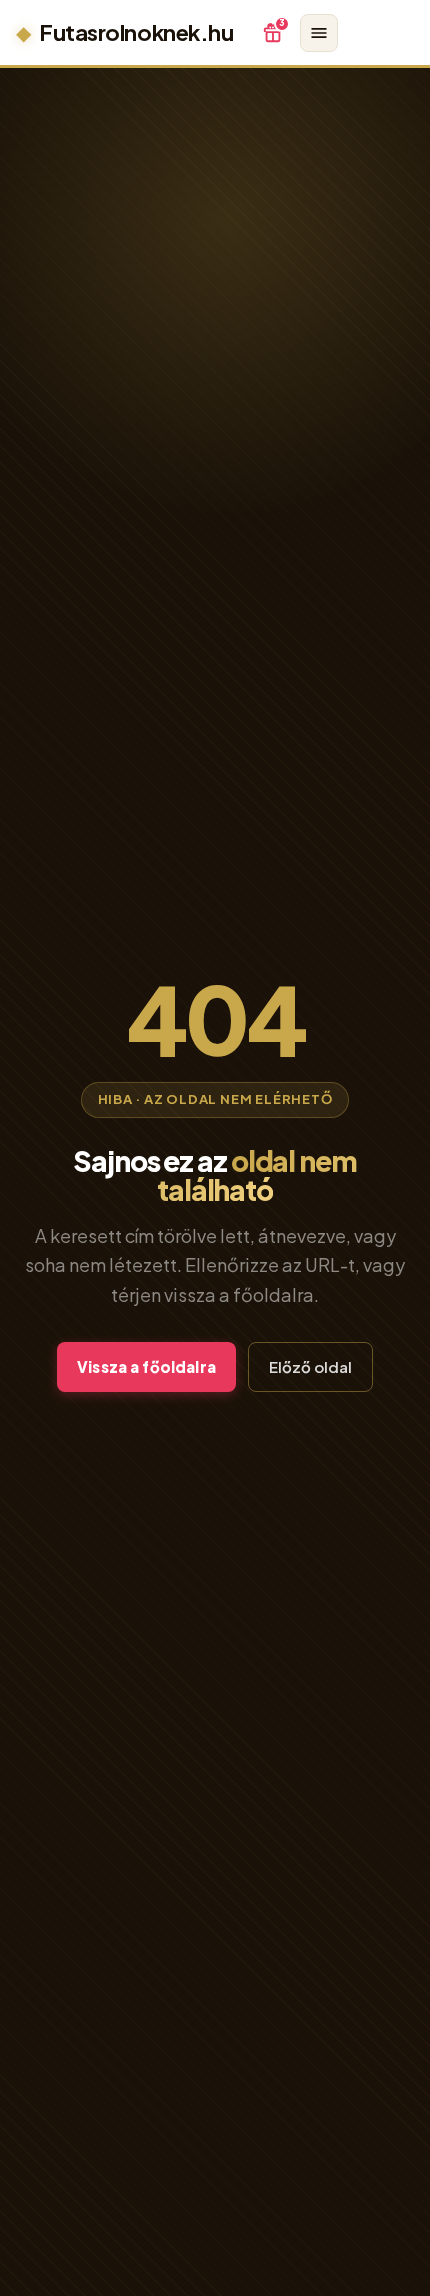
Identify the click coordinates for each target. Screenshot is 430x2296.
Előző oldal (310, 1366)
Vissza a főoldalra (146, 1366)
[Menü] (319, 33)
